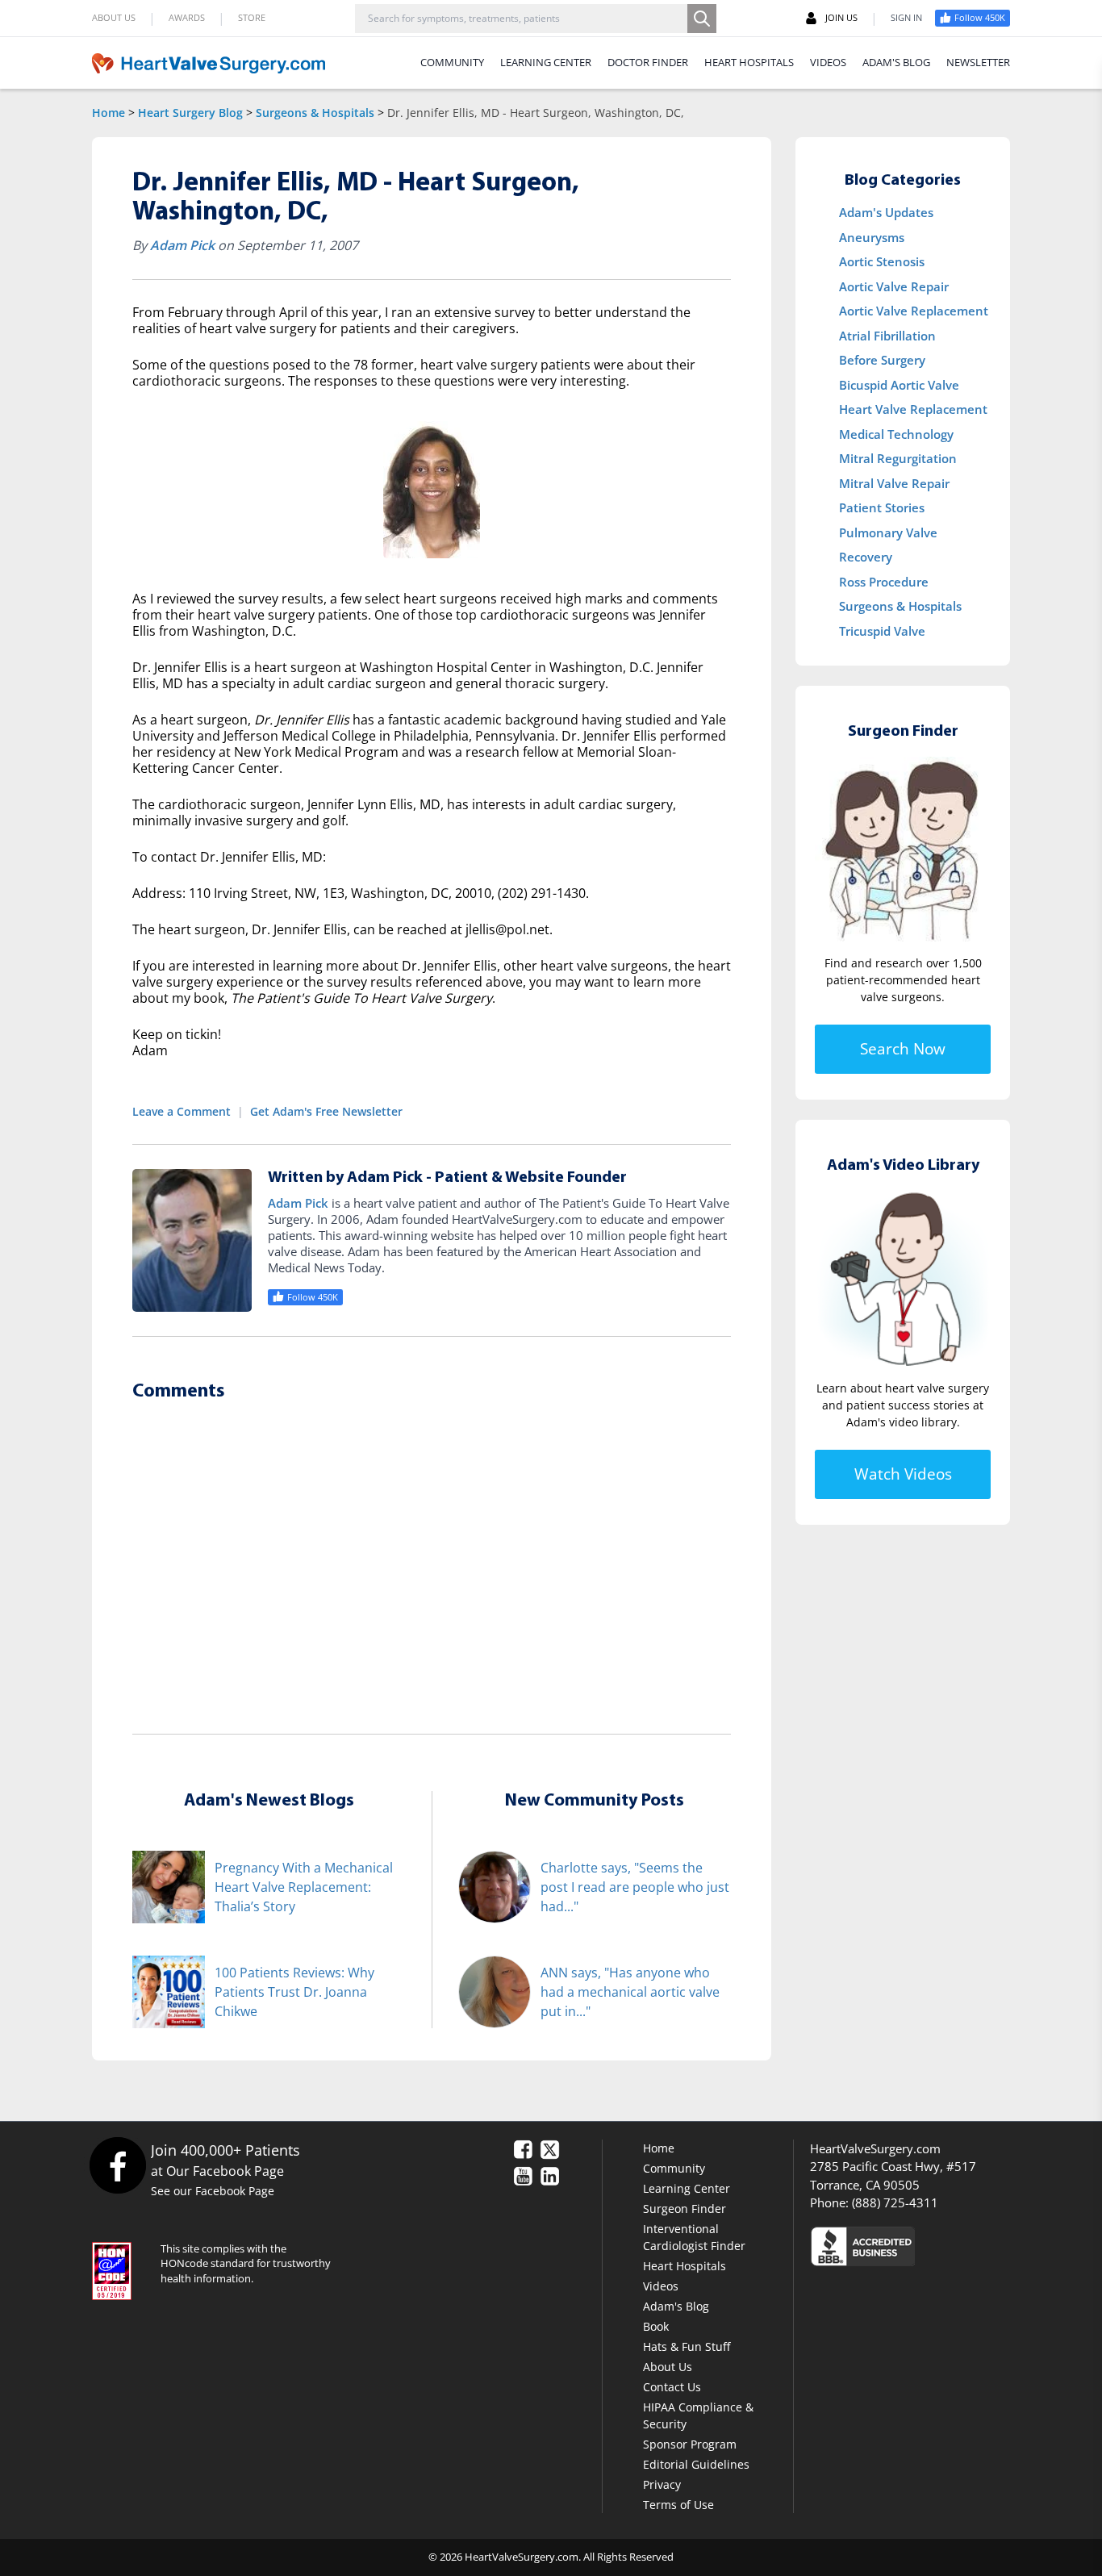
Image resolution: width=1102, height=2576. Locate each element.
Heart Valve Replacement (913, 409)
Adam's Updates (886, 212)
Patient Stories (882, 507)
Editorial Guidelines (696, 2464)
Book (656, 2326)
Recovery (866, 557)
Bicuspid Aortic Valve (899, 385)
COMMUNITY (452, 62)
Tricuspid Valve (882, 631)
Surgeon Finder (685, 2209)
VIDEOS (828, 62)
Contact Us (672, 2387)
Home (109, 113)
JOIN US (841, 17)
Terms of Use (678, 2505)
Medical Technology (896, 434)
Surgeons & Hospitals (315, 113)
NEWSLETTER (978, 62)
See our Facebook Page (213, 2191)
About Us (668, 2367)
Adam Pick (182, 245)
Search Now (903, 1049)
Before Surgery (882, 360)
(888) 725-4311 (895, 2202)
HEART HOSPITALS (749, 62)
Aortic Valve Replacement (914, 311)
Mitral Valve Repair (894, 483)
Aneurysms (872, 237)
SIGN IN (906, 17)
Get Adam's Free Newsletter (326, 1111)
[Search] (702, 19)
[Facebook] (117, 2165)
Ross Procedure (884, 582)
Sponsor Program (690, 2444)
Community (674, 2168)
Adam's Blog (676, 2306)
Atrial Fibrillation (887, 336)
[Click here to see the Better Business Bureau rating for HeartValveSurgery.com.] (950, 2246)
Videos (661, 2286)
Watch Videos (903, 1474)
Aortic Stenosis (882, 261)
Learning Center (687, 2188)
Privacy (662, 2484)
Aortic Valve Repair (894, 286)
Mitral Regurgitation (898, 458)
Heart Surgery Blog (190, 113)
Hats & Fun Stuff (687, 2346)
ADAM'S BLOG (896, 62)
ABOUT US (114, 17)
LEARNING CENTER (546, 62)
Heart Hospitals (685, 2266)
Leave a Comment (182, 1111)
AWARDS (187, 17)
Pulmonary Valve (888, 532)
